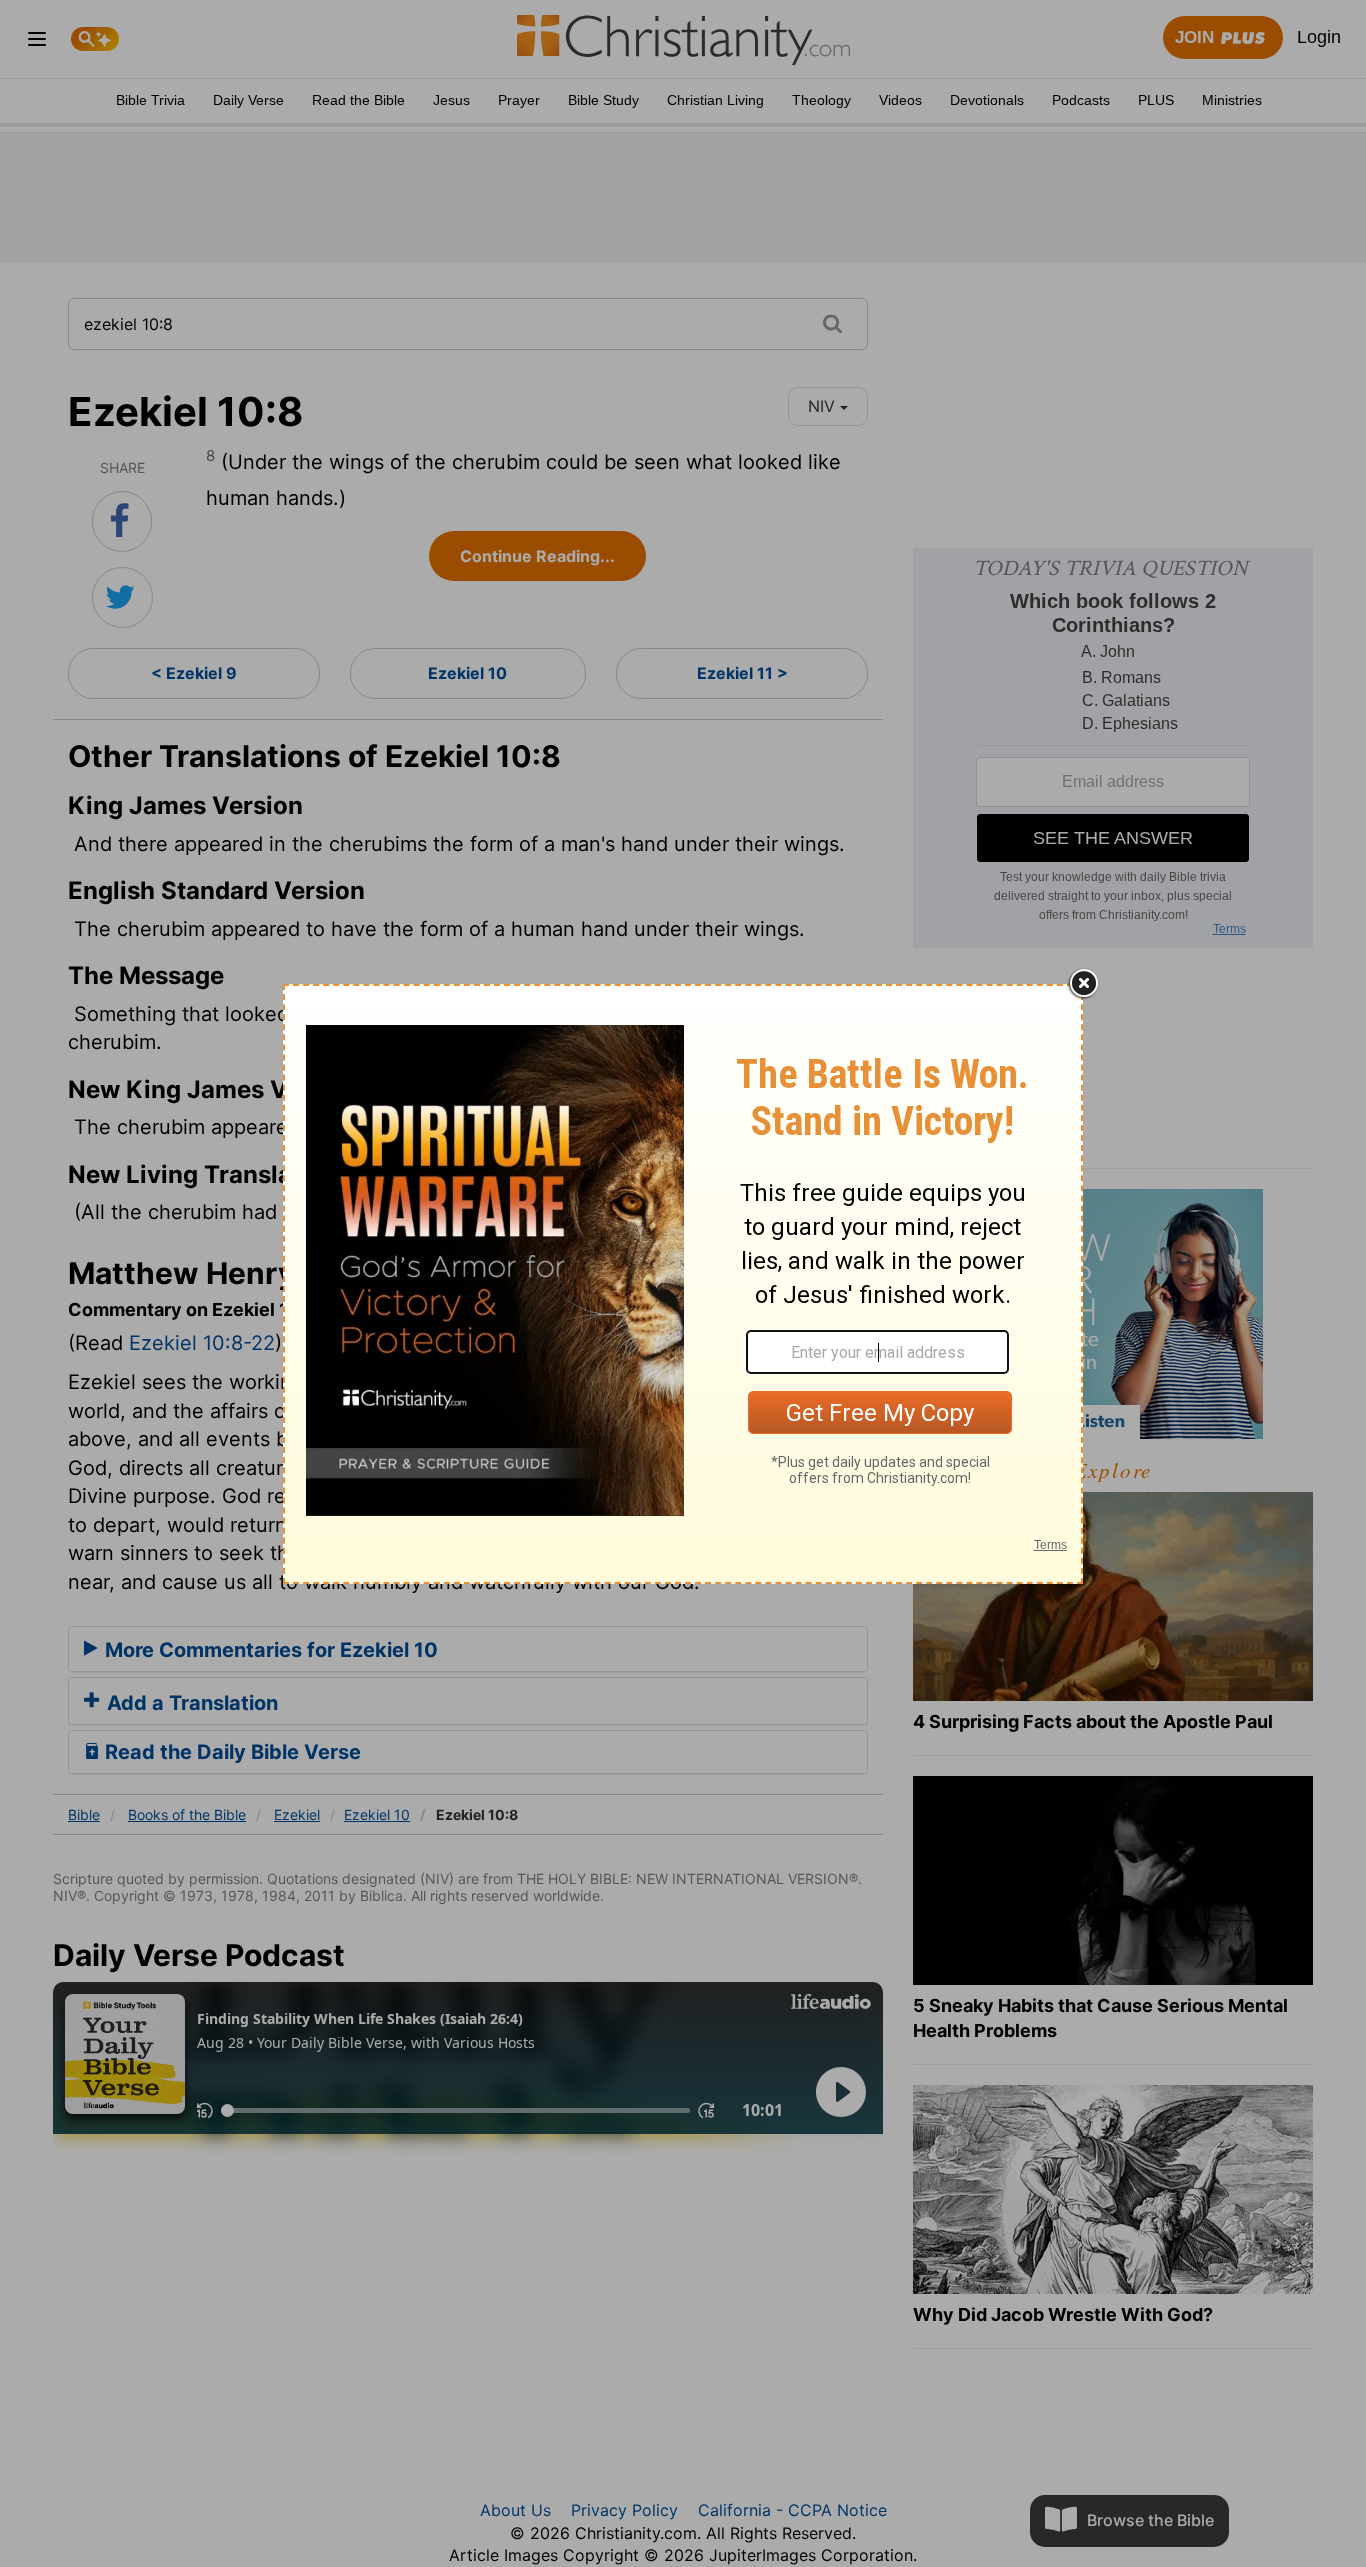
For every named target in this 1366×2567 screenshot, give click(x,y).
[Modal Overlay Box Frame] (683, 1284)
